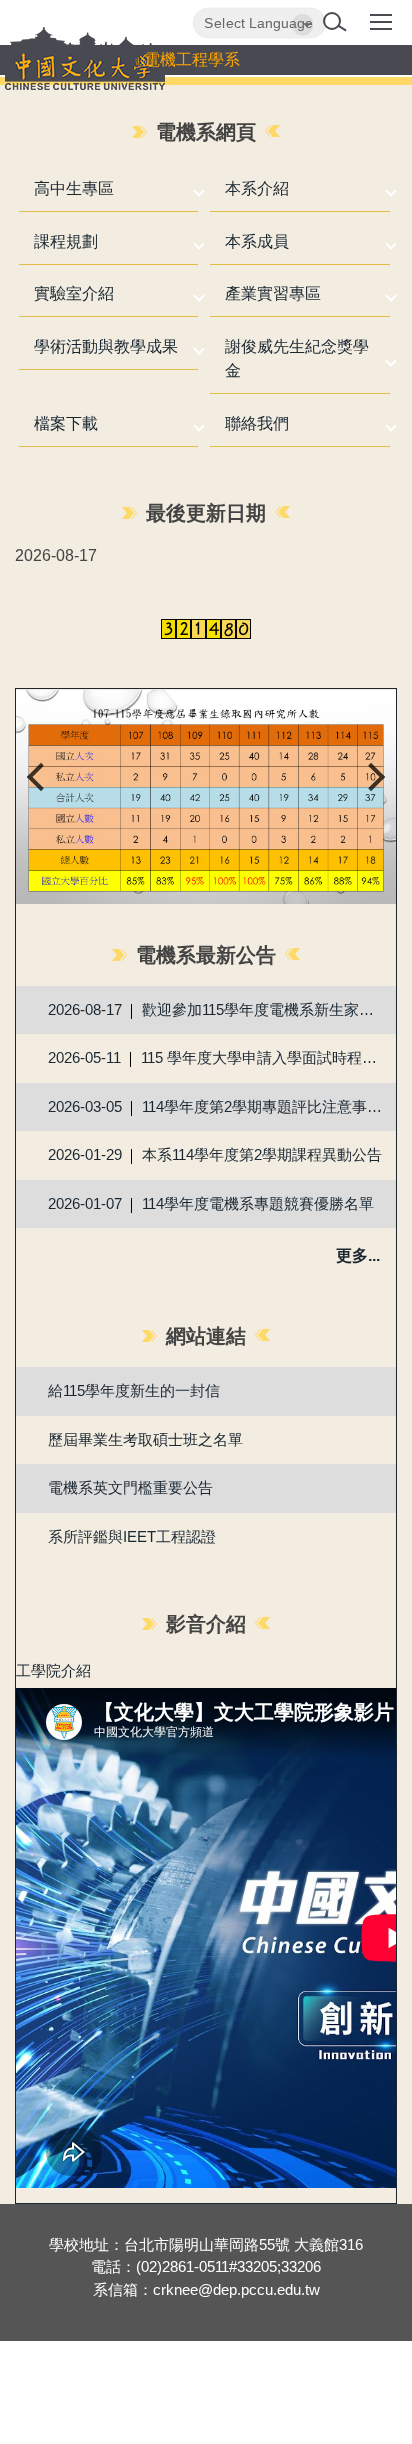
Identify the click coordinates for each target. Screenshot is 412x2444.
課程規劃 (66, 241)
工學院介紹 (53, 1670)
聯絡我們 (257, 423)
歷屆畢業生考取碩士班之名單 (145, 1439)
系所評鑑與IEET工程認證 (132, 1536)
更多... (358, 1255)
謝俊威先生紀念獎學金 (297, 358)
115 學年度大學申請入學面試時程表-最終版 (264, 1057)
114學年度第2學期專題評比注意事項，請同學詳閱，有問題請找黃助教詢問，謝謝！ (265, 1106)
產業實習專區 (273, 293)
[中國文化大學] (85, 58)
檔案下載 (66, 423)
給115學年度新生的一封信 (134, 1390)
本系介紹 (257, 188)
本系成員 (257, 241)
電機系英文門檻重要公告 (130, 1487)
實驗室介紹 (74, 293)
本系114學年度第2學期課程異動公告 (262, 1154)
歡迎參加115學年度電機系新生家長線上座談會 (265, 1009)
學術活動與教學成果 (106, 346)
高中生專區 (74, 188)
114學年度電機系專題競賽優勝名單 (258, 1203)
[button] (338, 23)
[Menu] (381, 29)
